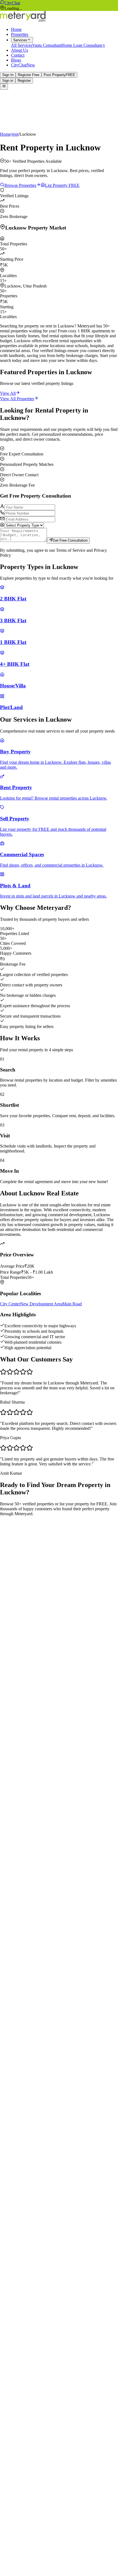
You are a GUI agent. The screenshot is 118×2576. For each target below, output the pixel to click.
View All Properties (17, 399)
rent (15, 134)
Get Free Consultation (70, 541)
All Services (22, 45)
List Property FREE (62, 185)
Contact (18, 55)
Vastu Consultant (47, 45)
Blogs (16, 60)
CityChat (12, 3)
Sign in (8, 81)
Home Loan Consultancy (83, 45)
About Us (19, 50)
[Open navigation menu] (4, 86)
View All (8, 393)
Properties (20, 34)
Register (24, 81)
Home (16, 29)
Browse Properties (20, 185)
